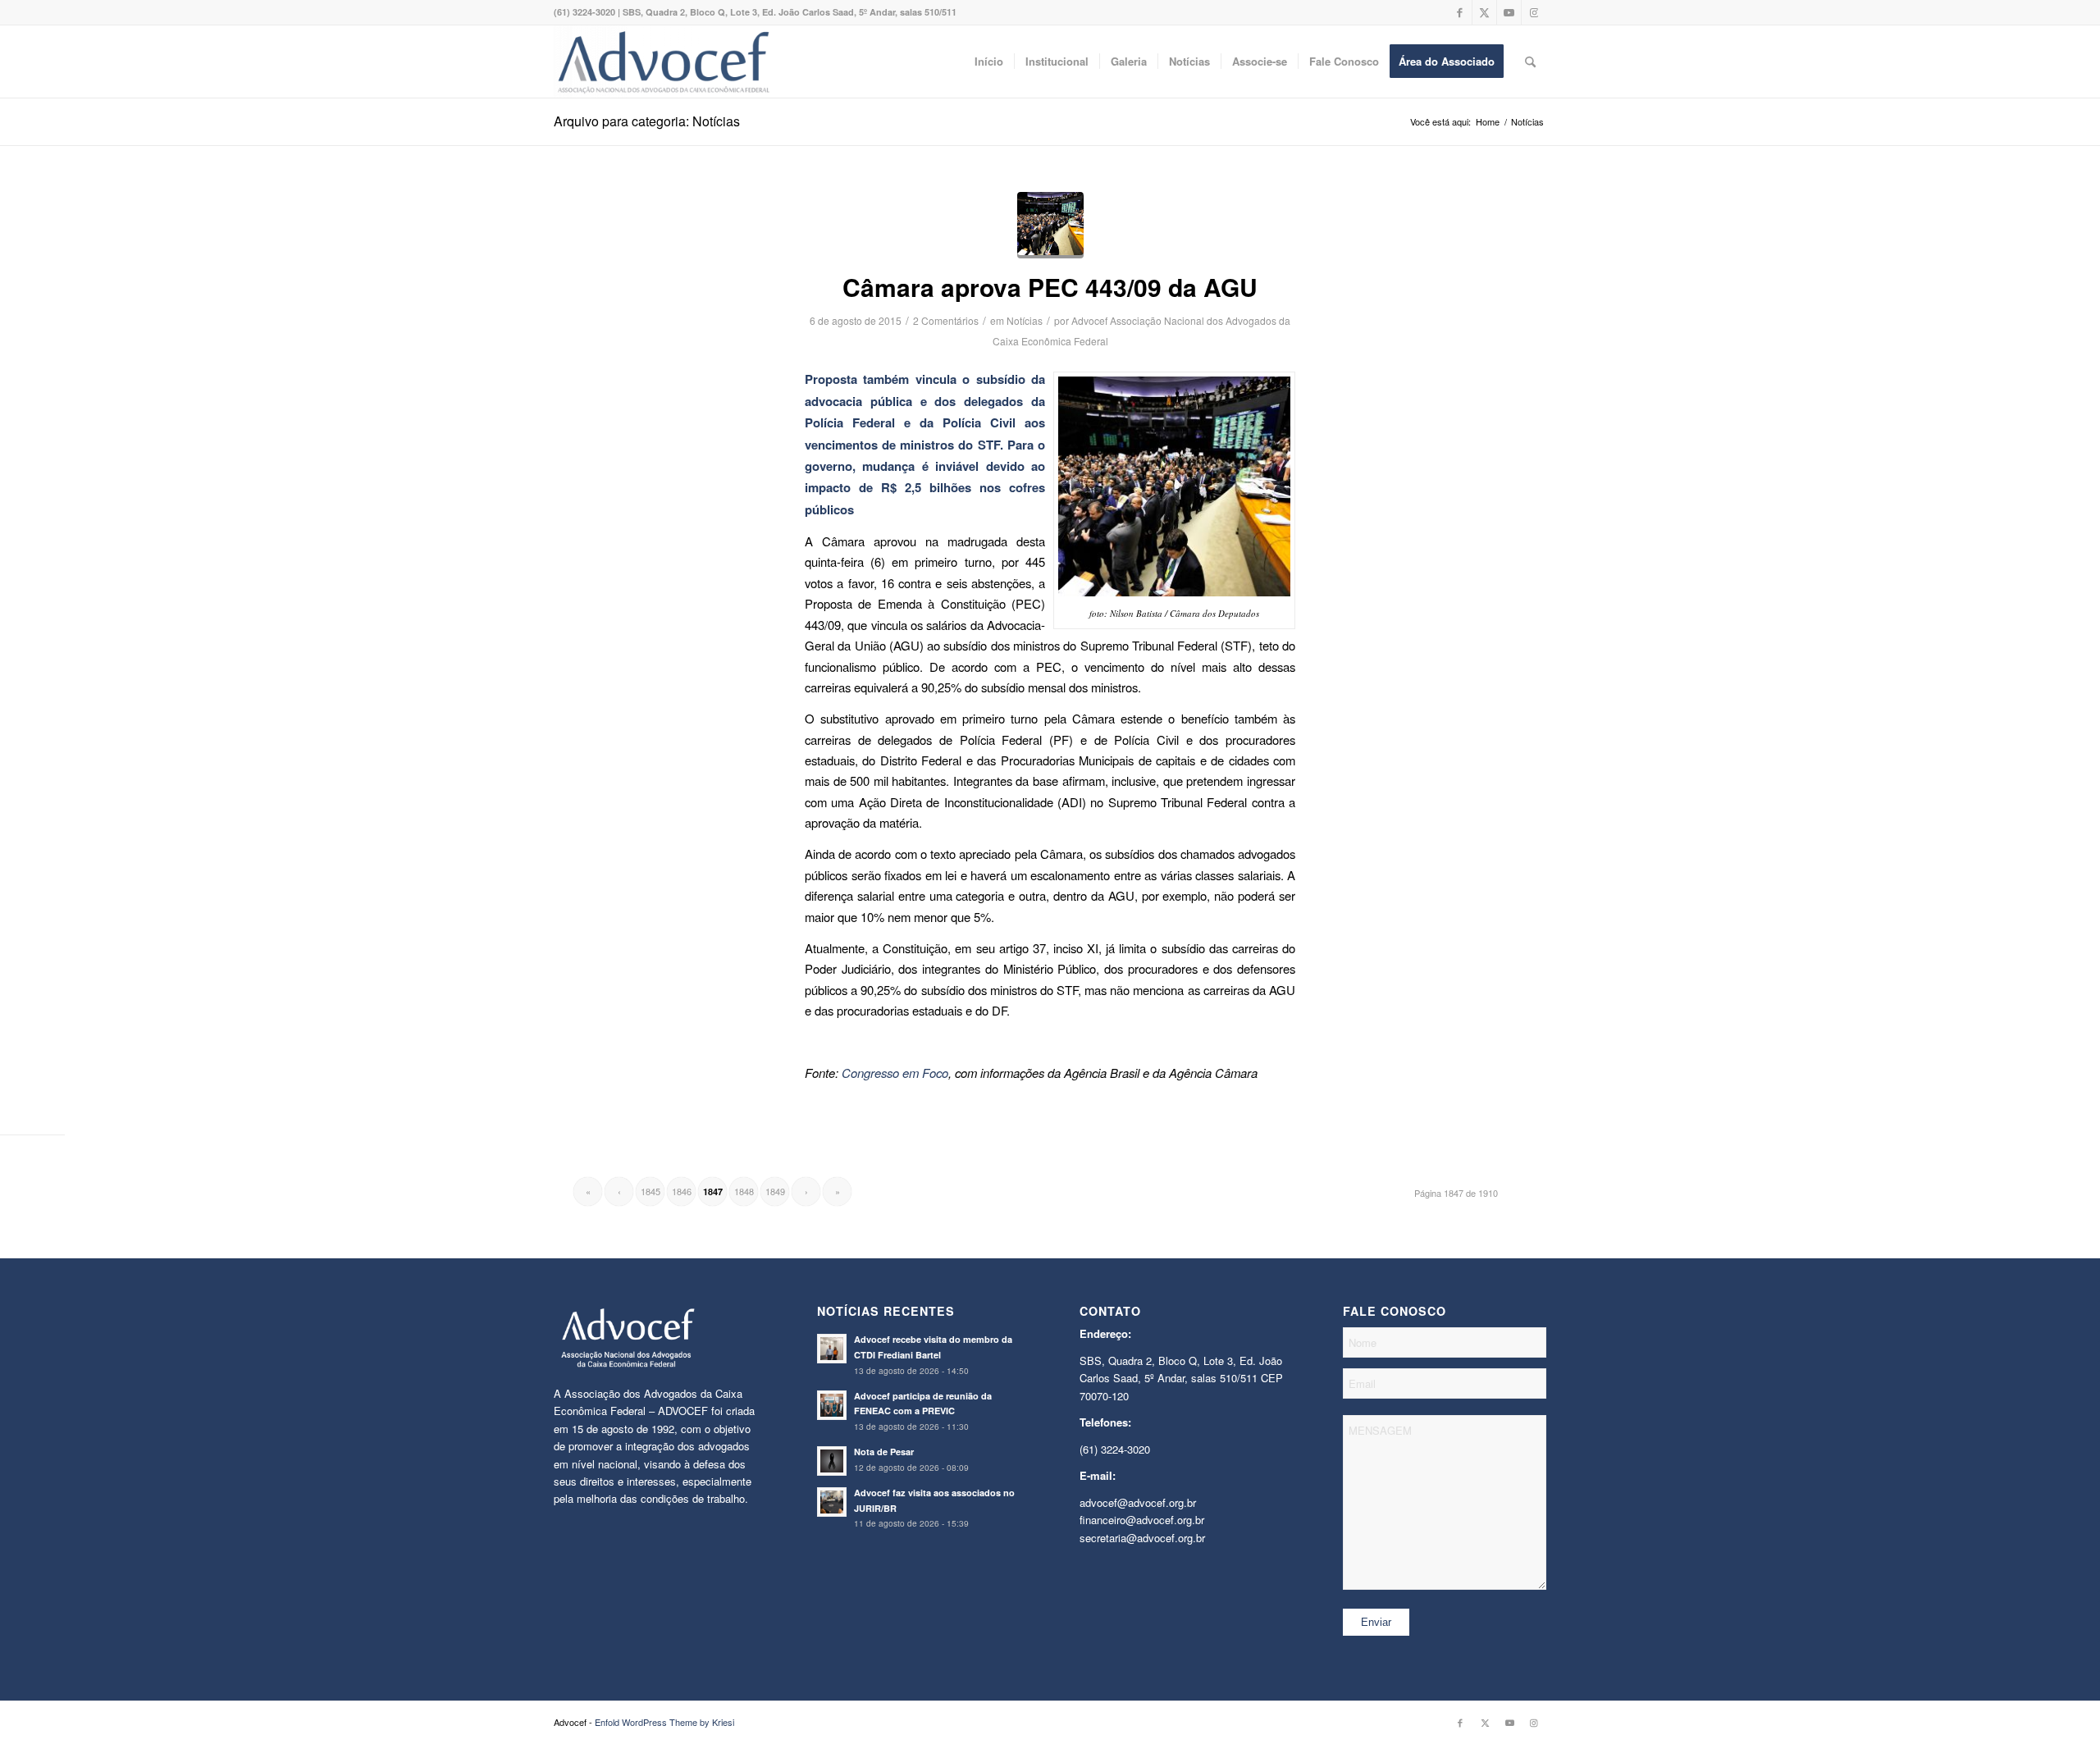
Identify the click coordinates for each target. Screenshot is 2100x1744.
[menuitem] (989, 62)
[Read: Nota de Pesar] (832, 1461)
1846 (682, 1191)
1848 (744, 1191)
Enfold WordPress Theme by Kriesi (664, 1722)
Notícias (1025, 320)
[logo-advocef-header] (663, 62)
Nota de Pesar (884, 1452)
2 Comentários (946, 320)
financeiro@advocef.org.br (1142, 1520)
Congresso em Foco (895, 1073)
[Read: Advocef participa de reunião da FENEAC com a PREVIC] (832, 1405)
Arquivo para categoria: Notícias (647, 121)
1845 (651, 1191)
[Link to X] (1484, 12)
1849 (775, 1191)
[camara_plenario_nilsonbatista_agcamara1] (1050, 225)
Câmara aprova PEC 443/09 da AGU (1050, 287)
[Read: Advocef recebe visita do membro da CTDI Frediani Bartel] (832, 1349)
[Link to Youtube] (1509, 12)
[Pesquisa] (1530, 62)
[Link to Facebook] (1460, 12)
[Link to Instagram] (1534, 12)
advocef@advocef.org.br (1138, 1502)
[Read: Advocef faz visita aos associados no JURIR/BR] (832, 1502)
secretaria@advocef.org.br (1142, 1538)
